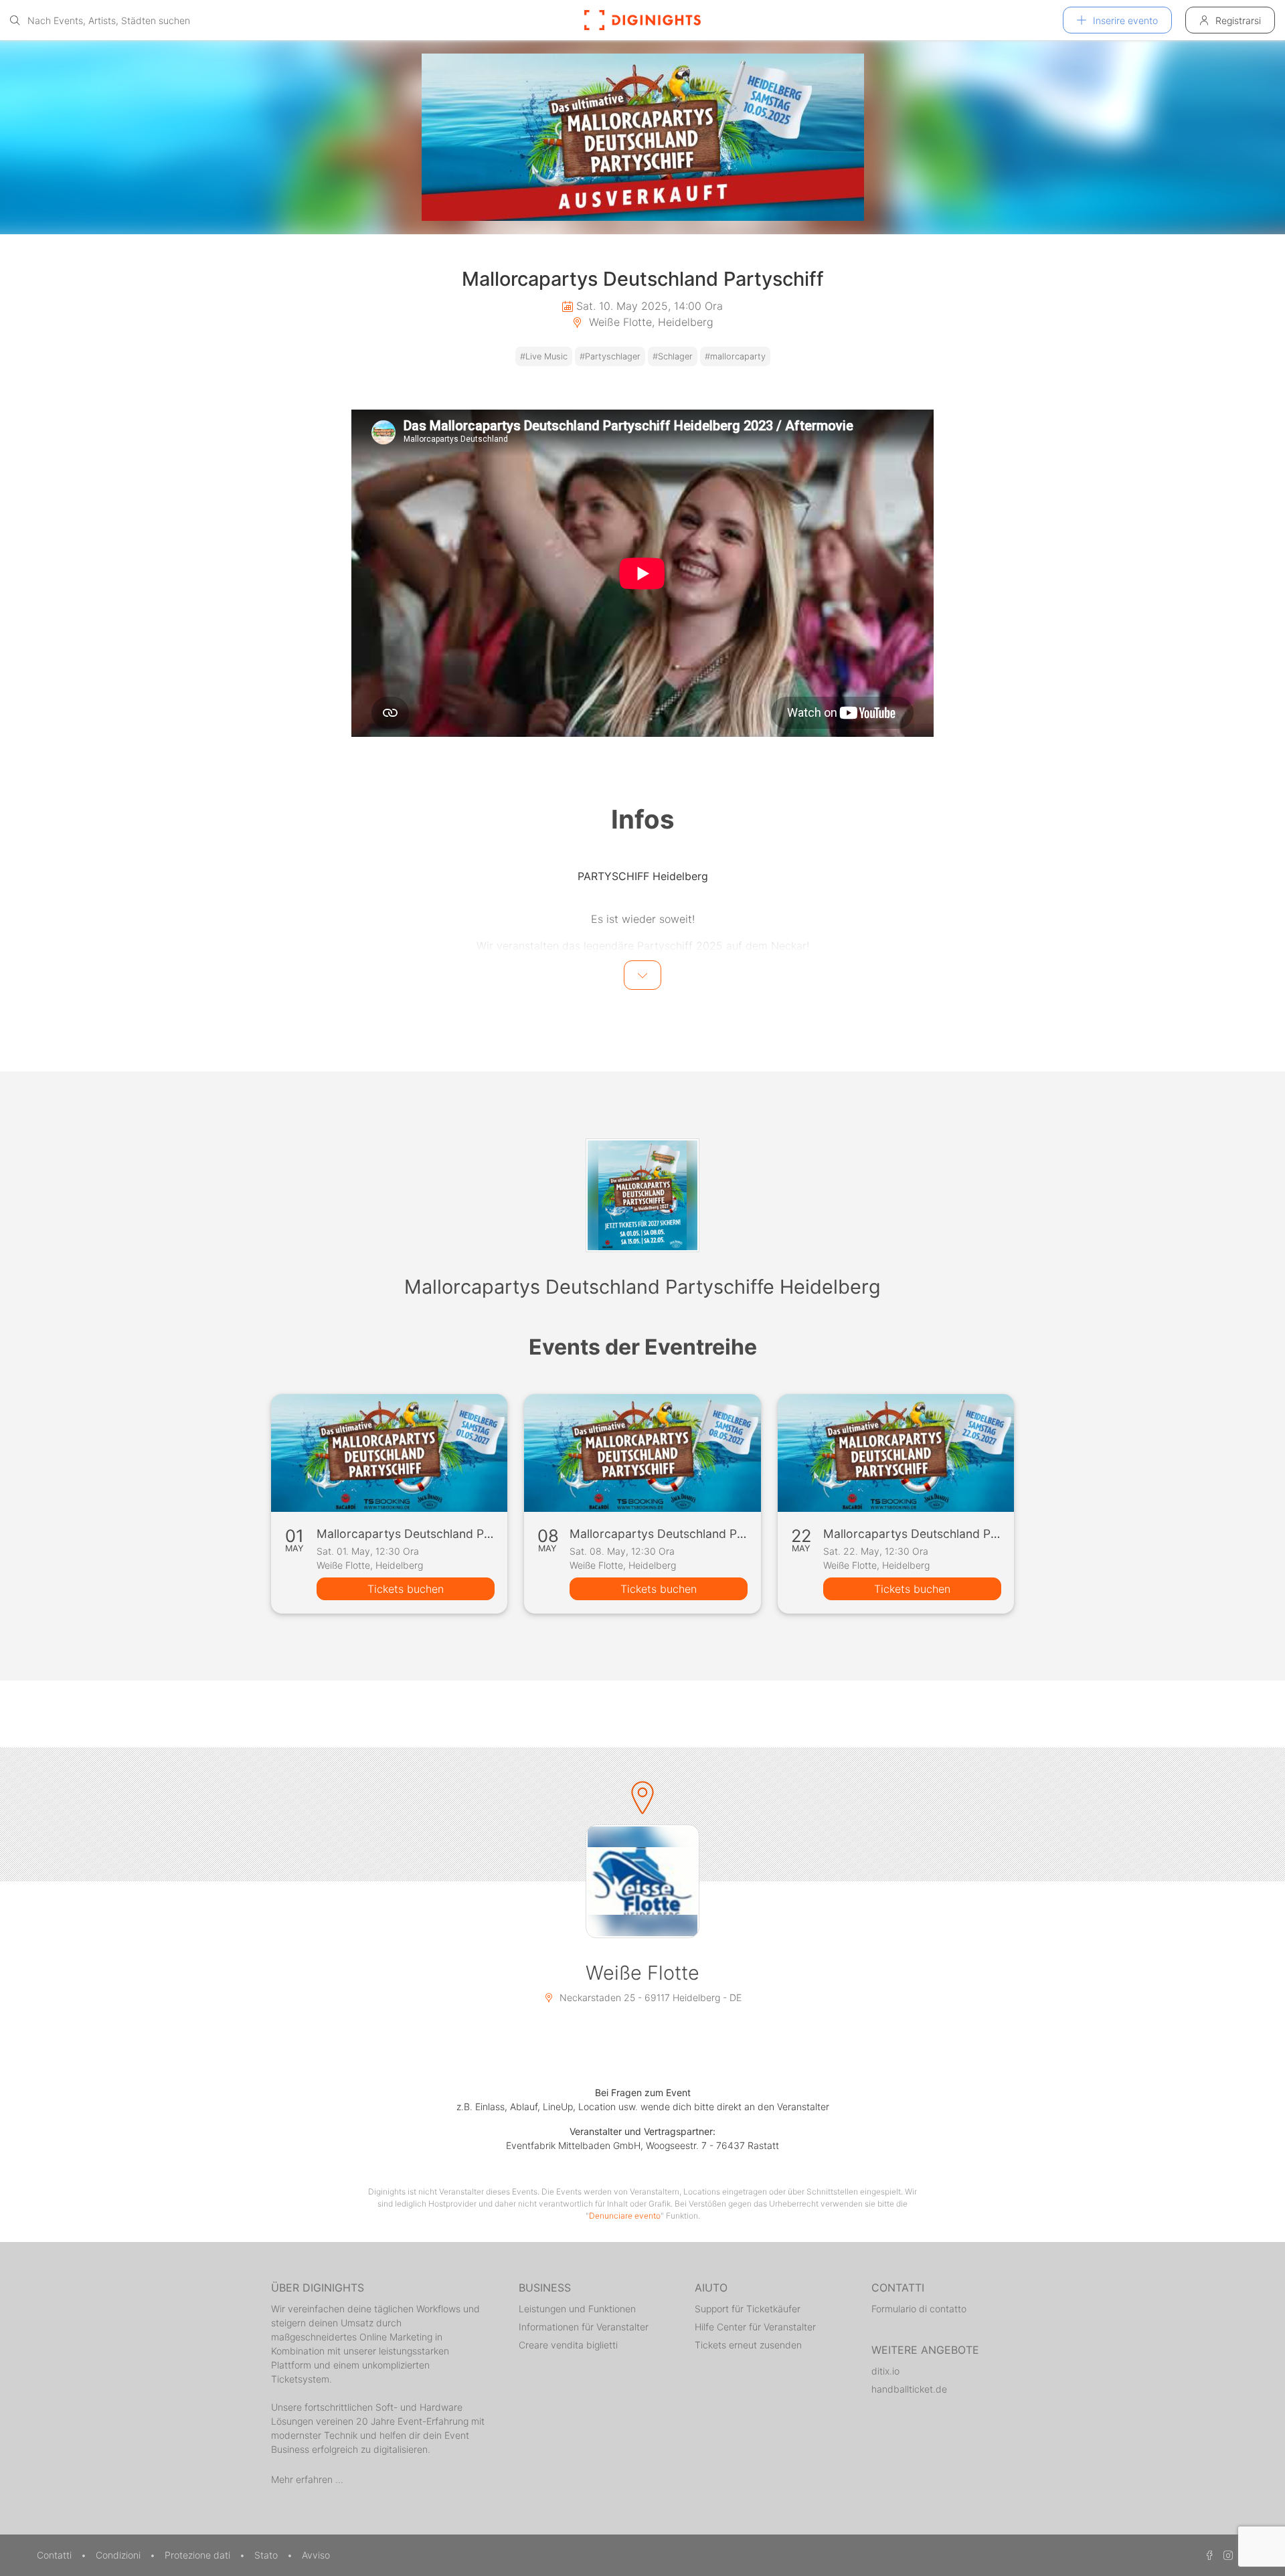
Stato (267, 2555)
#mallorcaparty (735, 356)
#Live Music (544, 356)
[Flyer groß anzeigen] (642, 137)
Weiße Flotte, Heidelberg (650, 322)
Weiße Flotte (642, 1973)
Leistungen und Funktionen (577, 2309)
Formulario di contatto (919, 2309)
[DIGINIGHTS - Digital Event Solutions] (642, 20)
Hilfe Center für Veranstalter (755, 2327)
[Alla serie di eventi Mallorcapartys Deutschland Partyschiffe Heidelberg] (642, 1195)
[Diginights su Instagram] (1226, 2555)
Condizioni (119, 2555)
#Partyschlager (610, 356)
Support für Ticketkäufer (748, 2309)
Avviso (316, 2555)
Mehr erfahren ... (307, 2479)
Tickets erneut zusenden (748, 2345)
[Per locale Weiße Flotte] (642, 1881)
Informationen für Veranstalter (584, 2327)
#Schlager (673, 356)
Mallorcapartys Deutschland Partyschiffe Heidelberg (642, 1287)
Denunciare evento (625, 2216)
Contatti (56, 2555)
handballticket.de (909, 2389)
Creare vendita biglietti (568, 2345)
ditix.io (885, 2371)
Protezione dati (199, 2555)
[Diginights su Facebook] (1207, 2555)
